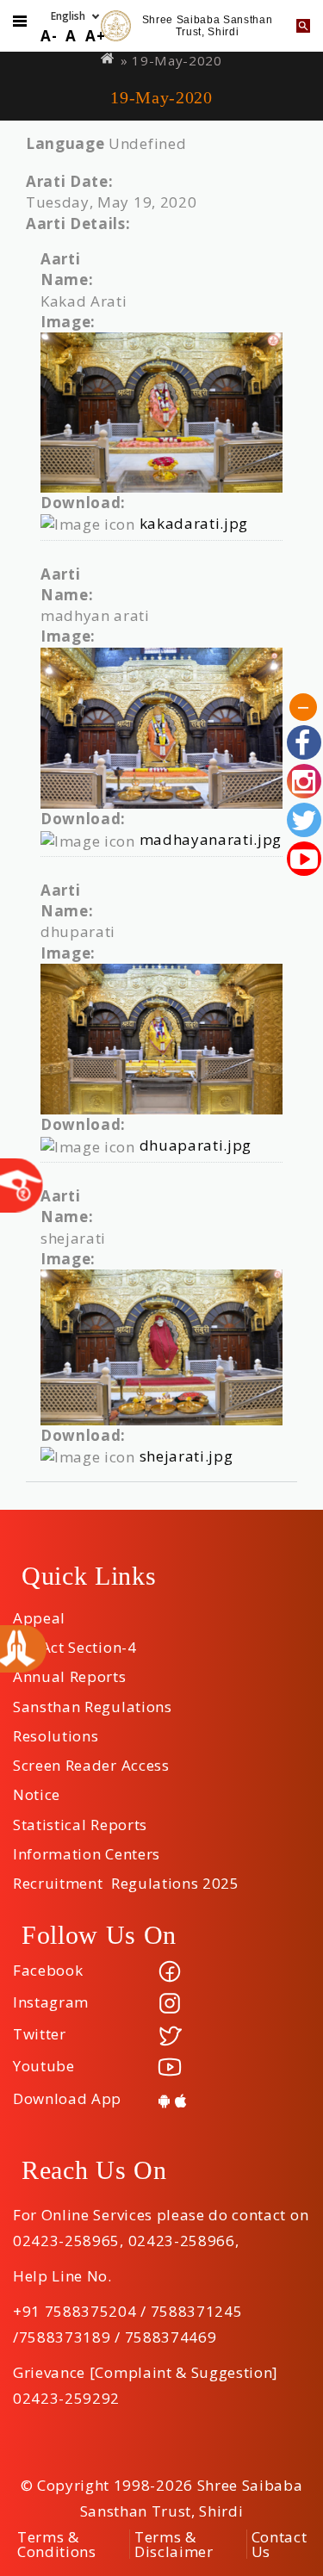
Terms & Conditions (57, 2544)
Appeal (39, 1612)
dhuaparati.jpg (196, 1145)
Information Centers (87, 1848)
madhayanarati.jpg (211, 839)
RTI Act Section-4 (75, 1642)
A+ (95, 36)
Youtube (44, 2066)
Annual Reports (70, 1671)
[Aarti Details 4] (161, 1347)
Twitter (40, 2034)
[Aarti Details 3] (161, 1039)
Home (109, 58)
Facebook (48, 1970)
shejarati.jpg (186, 1456)
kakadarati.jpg (194, 523)
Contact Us (280, 2544)
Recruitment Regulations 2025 (126, 1878)
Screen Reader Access (91, 1760)
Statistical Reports (80, 1819)
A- (49, 36)
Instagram (51, 2002)
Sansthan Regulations (93, 1701)
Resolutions (56, 1730)
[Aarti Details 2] (161, 728)
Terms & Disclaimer (174, 2544)
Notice (37, 1789)
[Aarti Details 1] (161, 413)
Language (65, 143)
